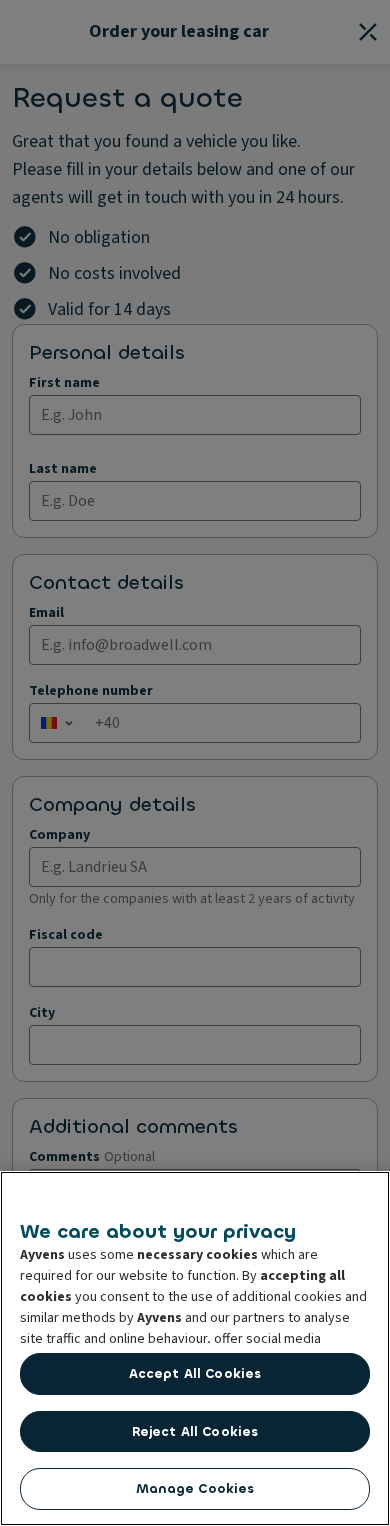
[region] (195, 1348)
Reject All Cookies (195, 1431)
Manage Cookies (195, 1488)
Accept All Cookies (195, 1373)
